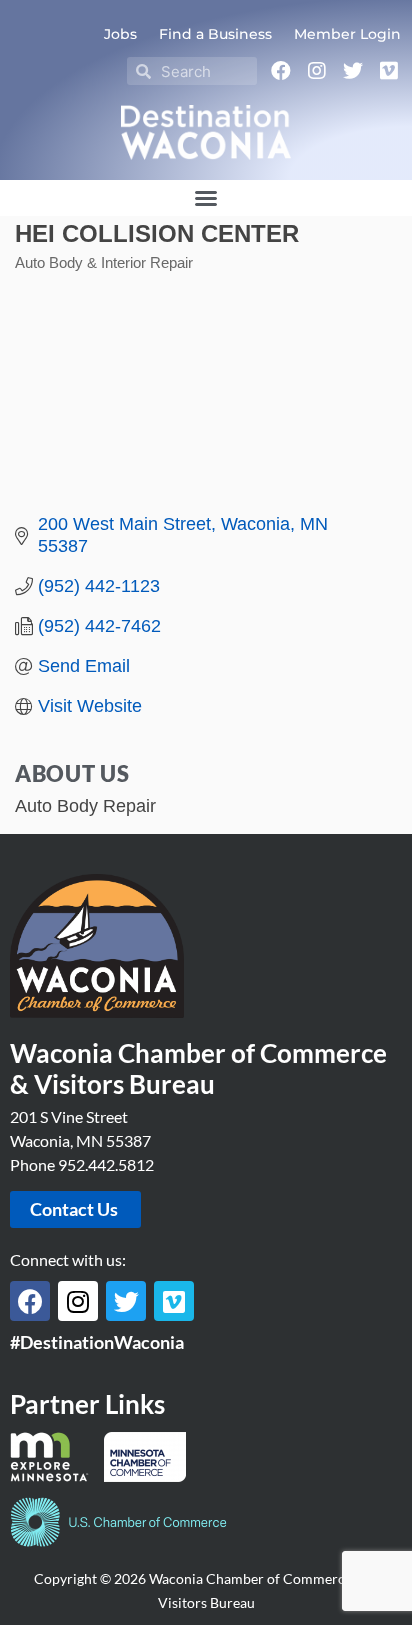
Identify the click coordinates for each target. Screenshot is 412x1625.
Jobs (120, 34)
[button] (206, 198)
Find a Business (215, 34)
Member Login (347, 34)
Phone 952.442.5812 (82, 1164)
